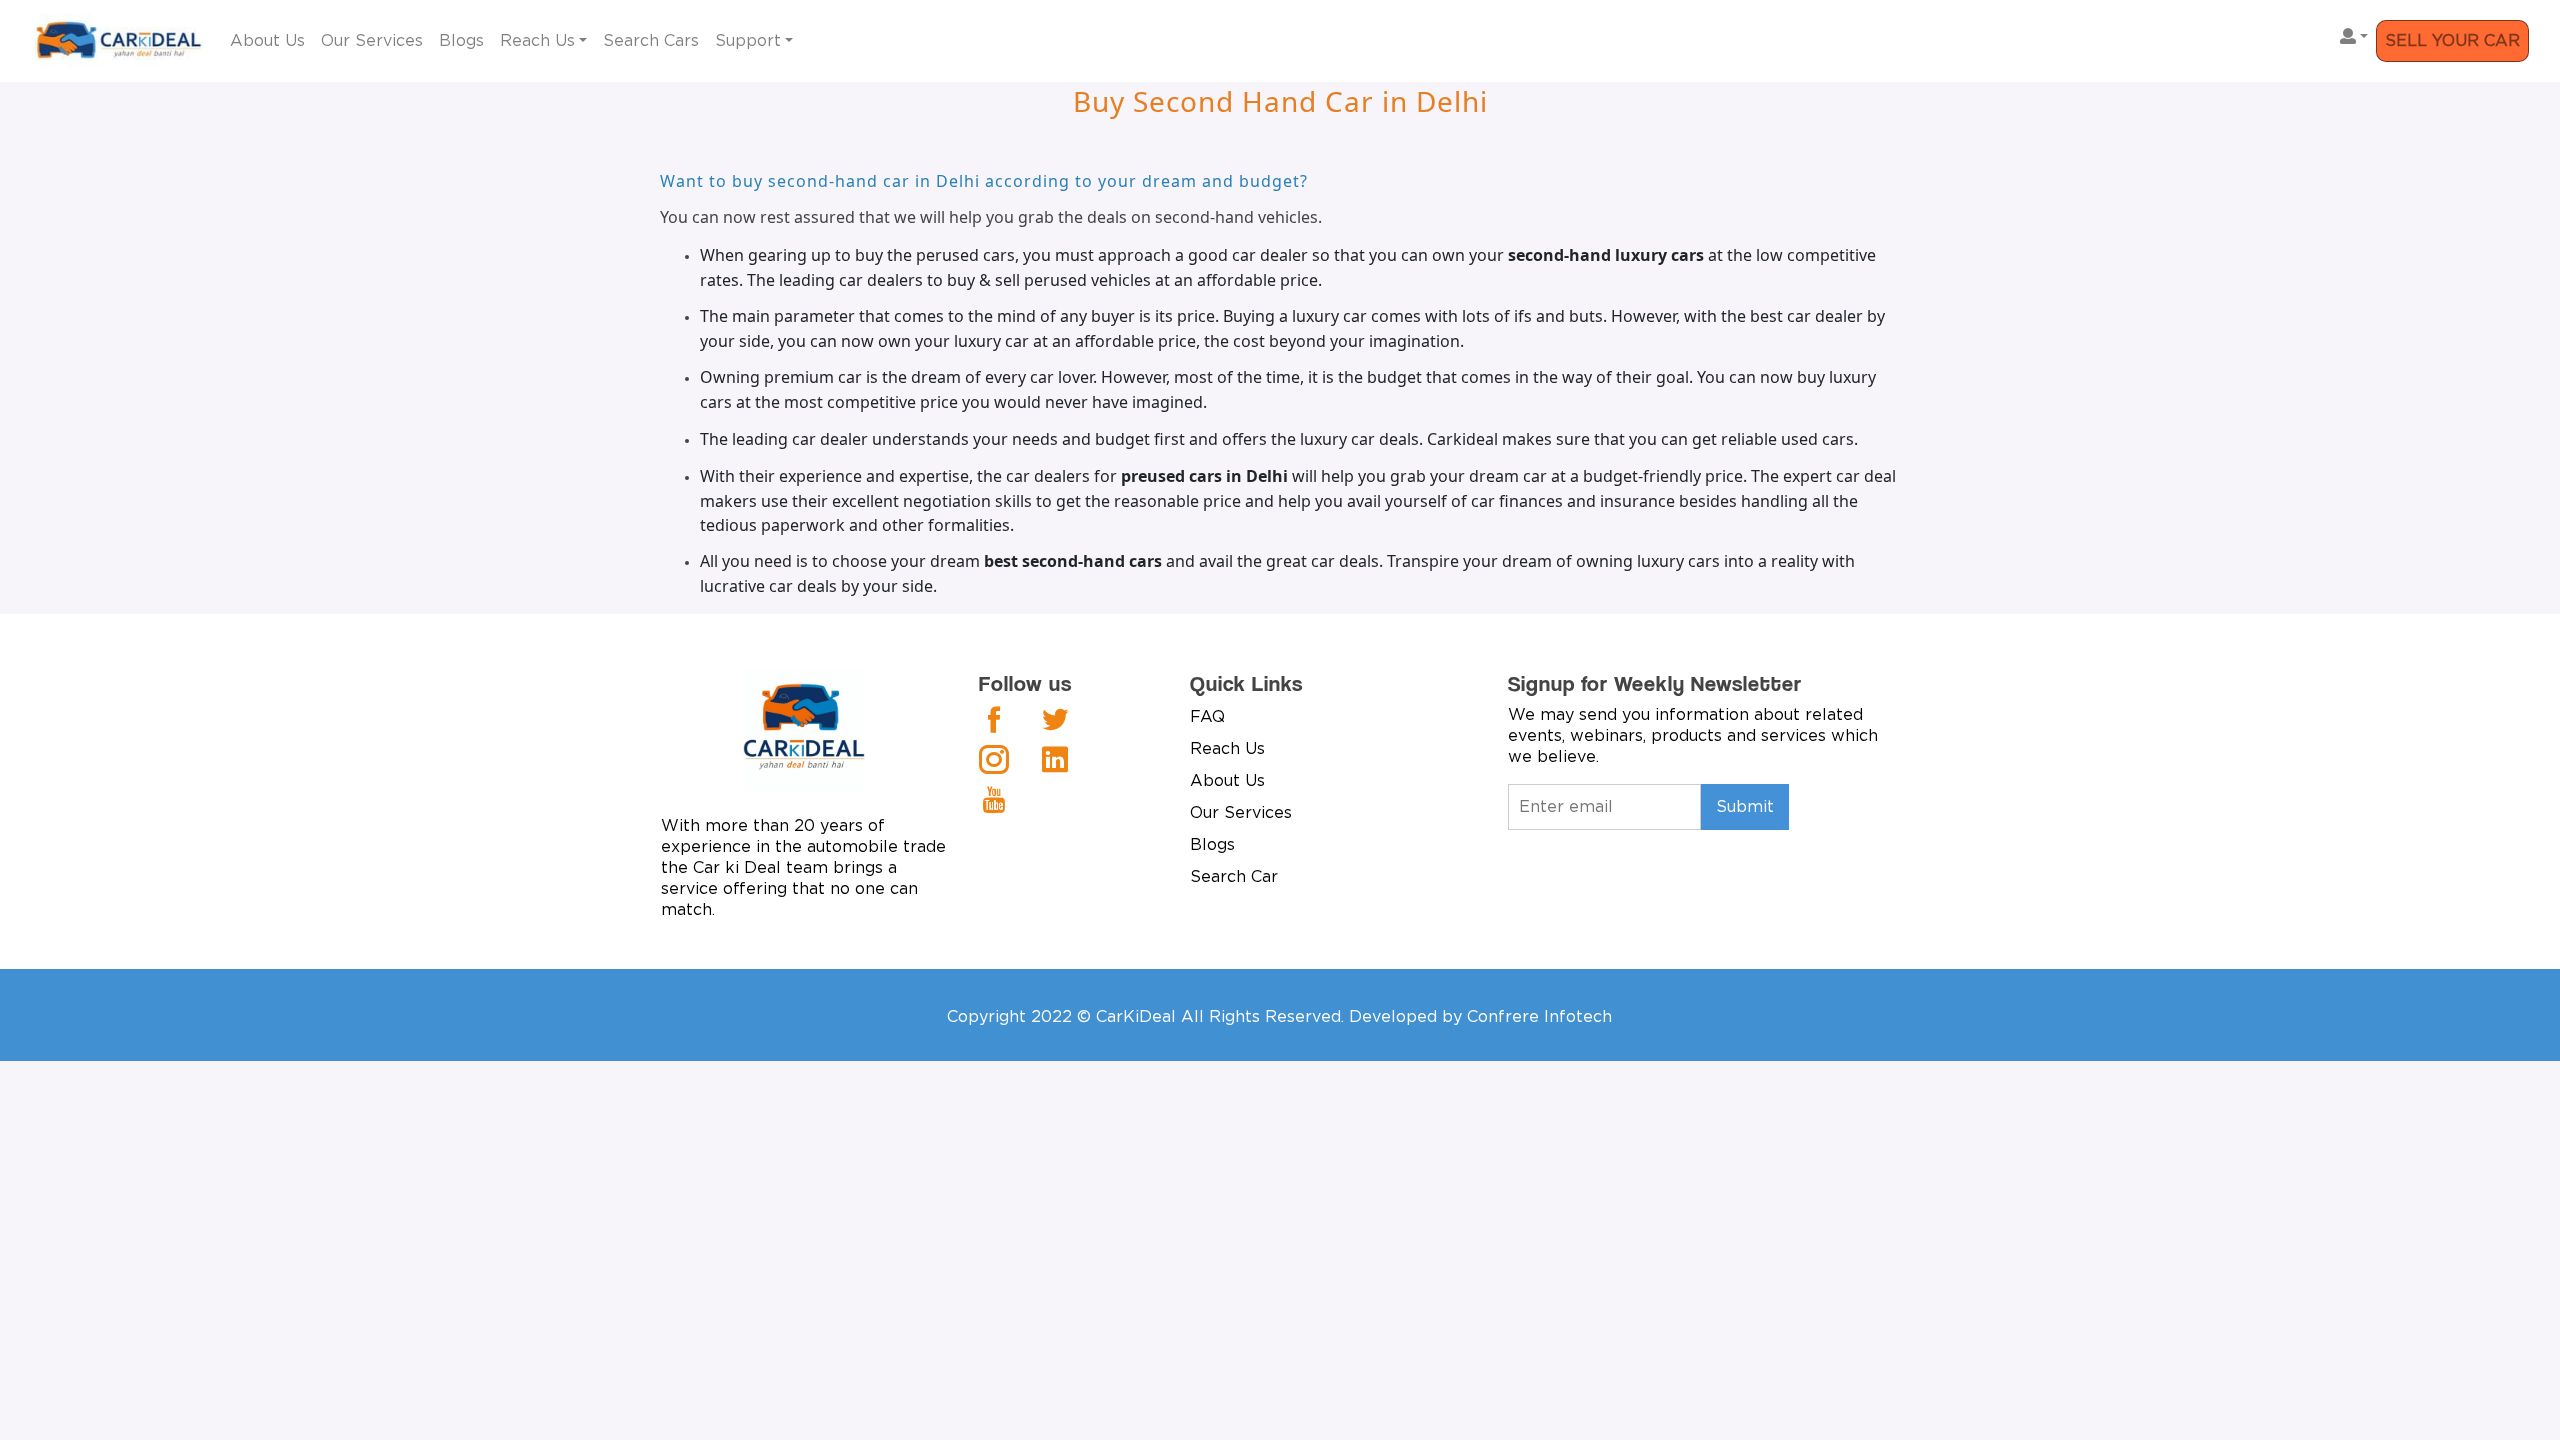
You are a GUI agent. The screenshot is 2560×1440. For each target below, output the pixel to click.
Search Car (1234, 877)
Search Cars (651, 41)
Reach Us (537, 41)
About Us (267, 41)
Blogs (461, 41)
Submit (1745, 807)
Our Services (372, 41)
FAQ (1207, 717)
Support (748, 41)
